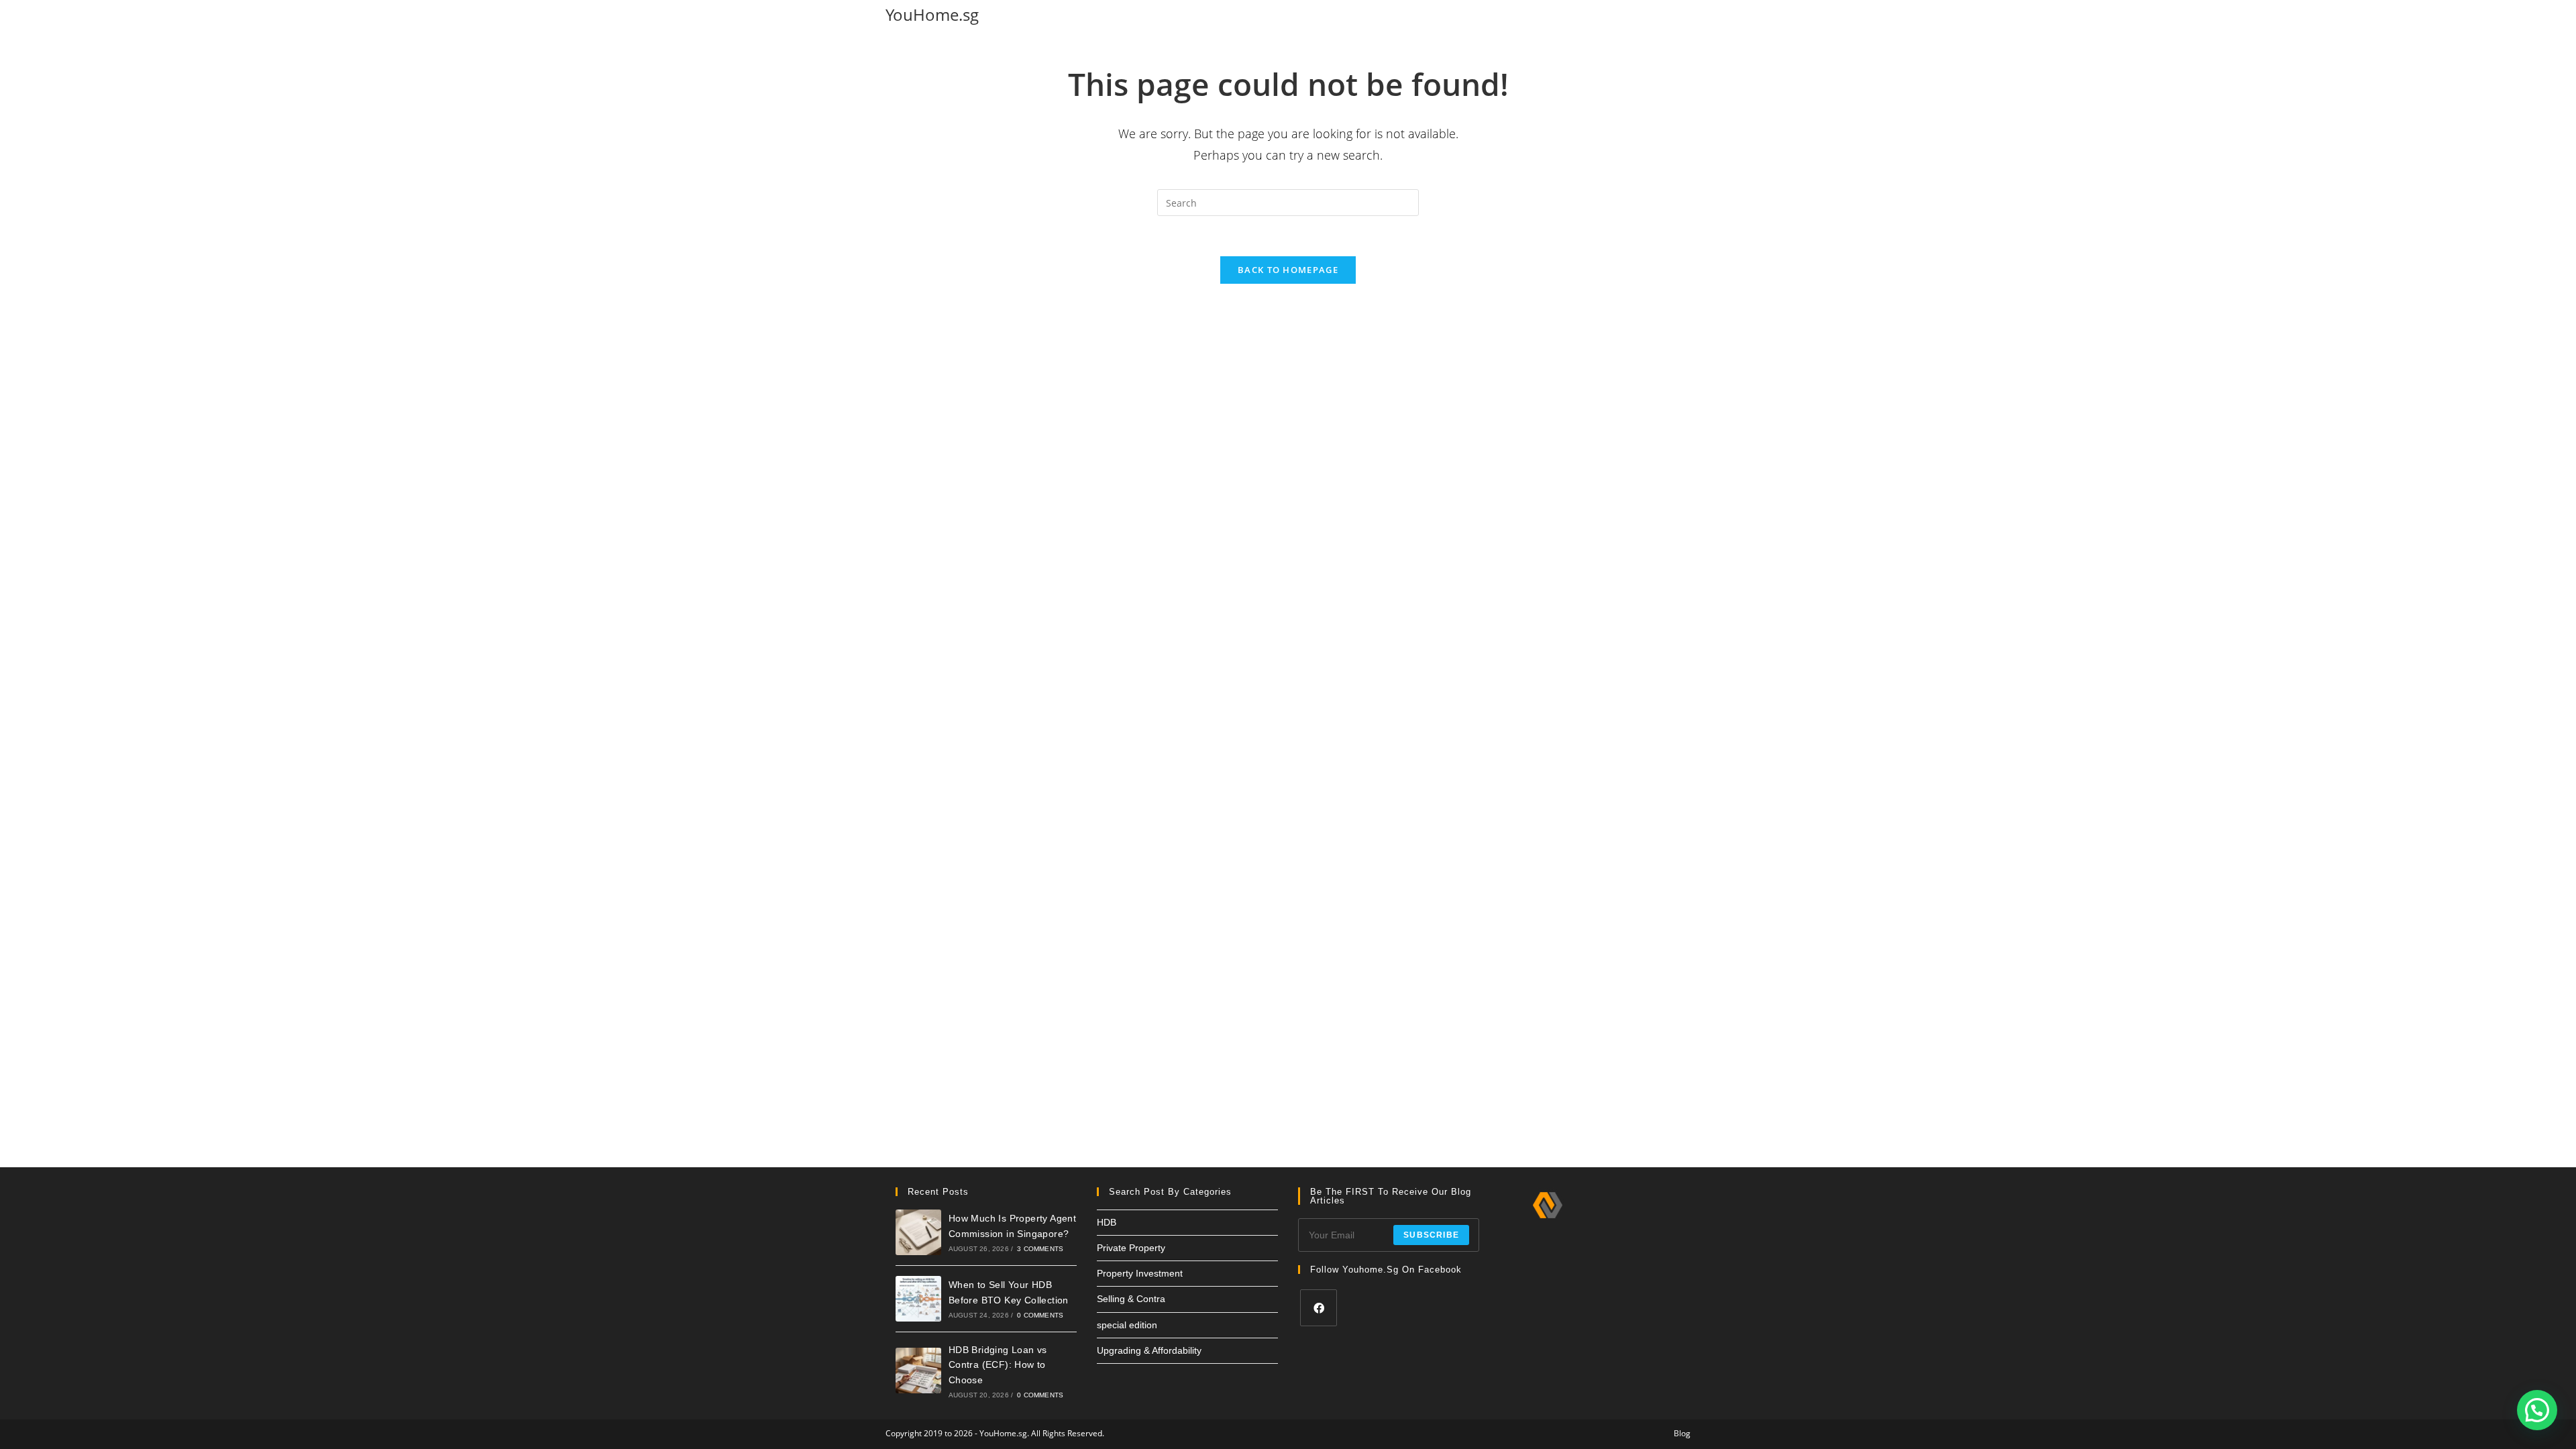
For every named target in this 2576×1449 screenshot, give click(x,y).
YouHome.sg (932, 14)
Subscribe (1431, 1235)
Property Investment (1140, 1273)
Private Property (1131, 1248)
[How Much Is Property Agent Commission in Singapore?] (918, 1232)
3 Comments (1040, 1249)
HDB (1107, 1222)
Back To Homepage (1288, 270)
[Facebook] (1319, 1308)
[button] (2537, 1410)
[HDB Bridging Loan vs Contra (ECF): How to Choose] (918, 1371)
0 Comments (1040, 1315)
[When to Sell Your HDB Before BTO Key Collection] (918, 1299)
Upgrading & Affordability (1149, 1350)
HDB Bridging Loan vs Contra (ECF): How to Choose (998, 1365)
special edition (1127, 1325)
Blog (1682, 1433)
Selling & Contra (1131, 1299)
